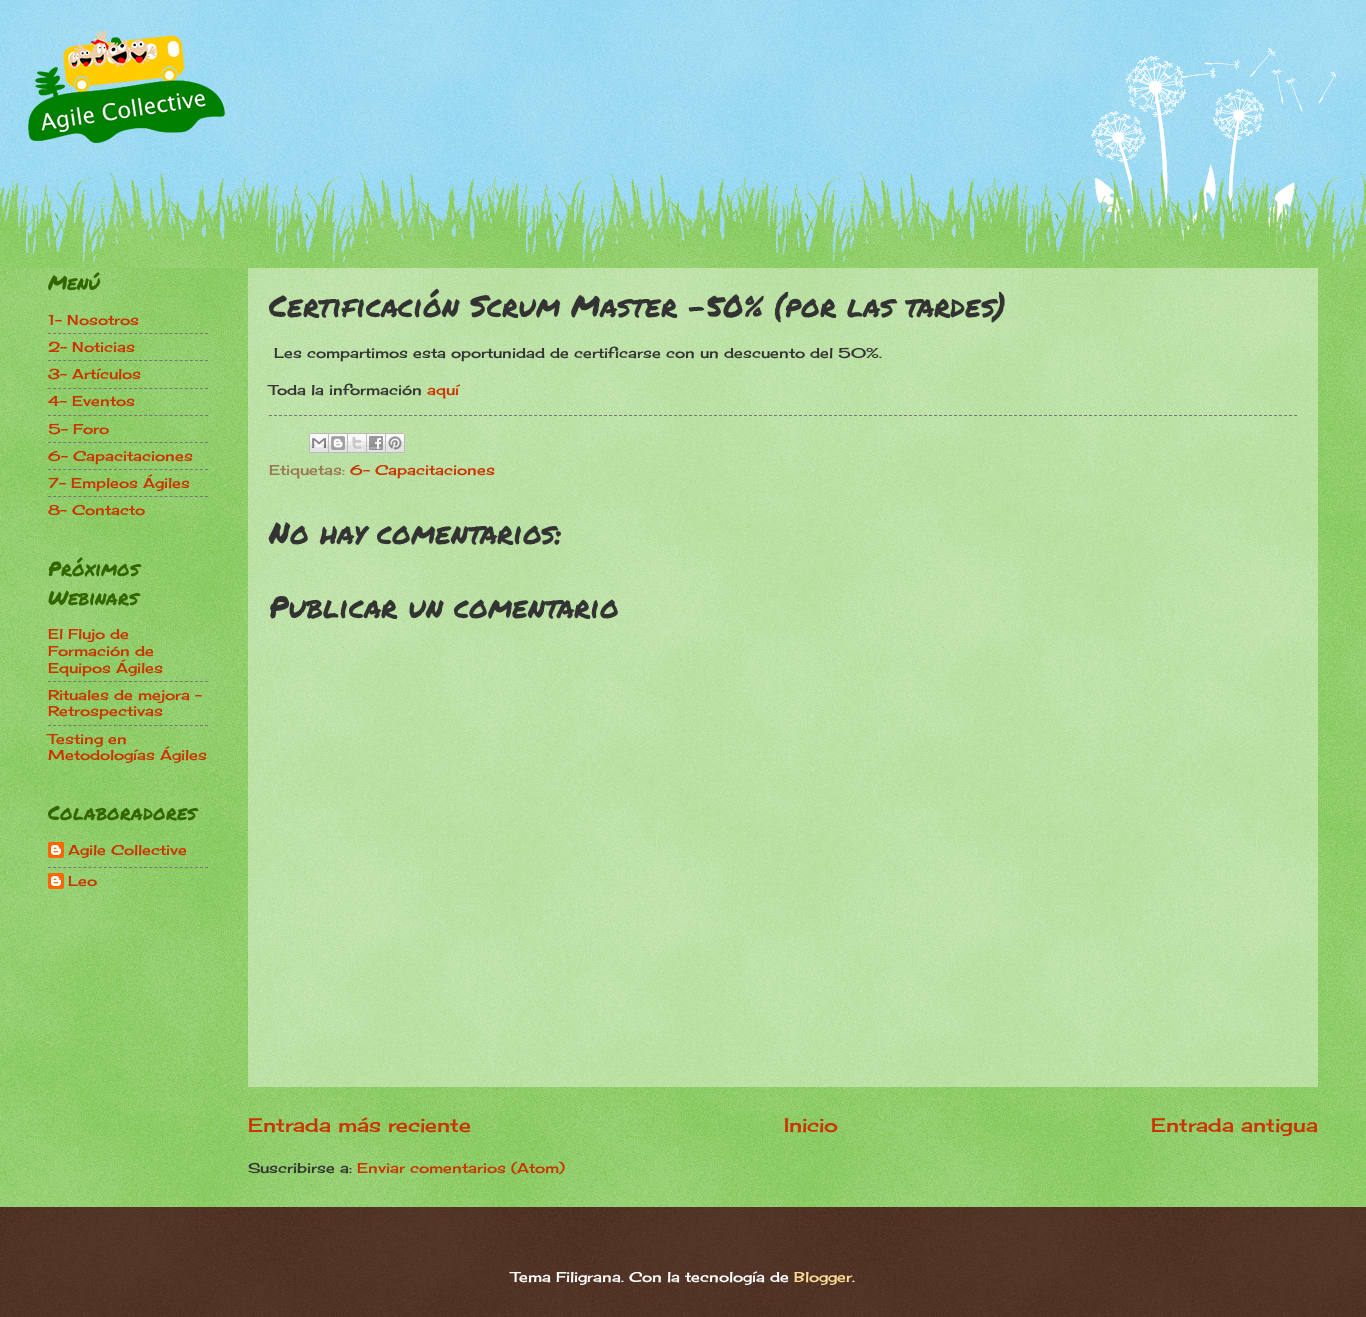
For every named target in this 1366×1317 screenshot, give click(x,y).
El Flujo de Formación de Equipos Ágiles (105, 650)
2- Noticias (91, 346)
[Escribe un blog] (338, 443)
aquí (443, 389)
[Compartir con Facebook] (376, 443)
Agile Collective (127, 850)
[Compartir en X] (357, 443)
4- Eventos (91, 400)
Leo (82, 881)
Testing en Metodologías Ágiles (127, 747)
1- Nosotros (93, 319)
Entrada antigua (1234, 1125)
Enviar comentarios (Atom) (461, 1167)
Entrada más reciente (359, 1125)
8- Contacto (96, 509)
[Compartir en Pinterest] (395, 443)
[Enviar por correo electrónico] (319, 443)
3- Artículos (94, 373)
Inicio (811, 1125)
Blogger (823, 1276)
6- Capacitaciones (422, 469)
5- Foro (78, 428)
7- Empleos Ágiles (119, 482)
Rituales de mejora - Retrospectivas (125, 703)
